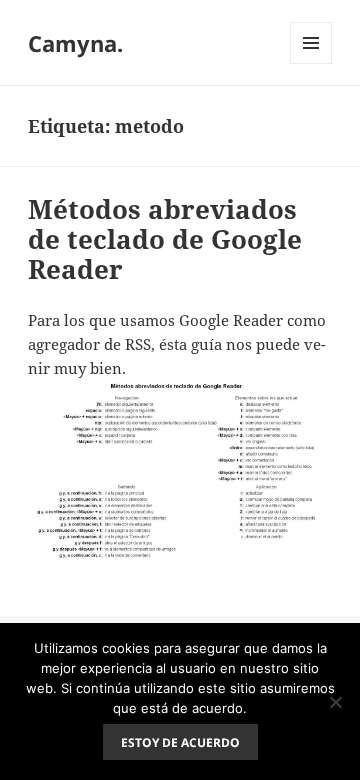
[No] (335, 702)
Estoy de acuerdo (180, 742)
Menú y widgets (311, 63)
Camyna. (75, 43)
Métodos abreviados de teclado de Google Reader (165, 239)
